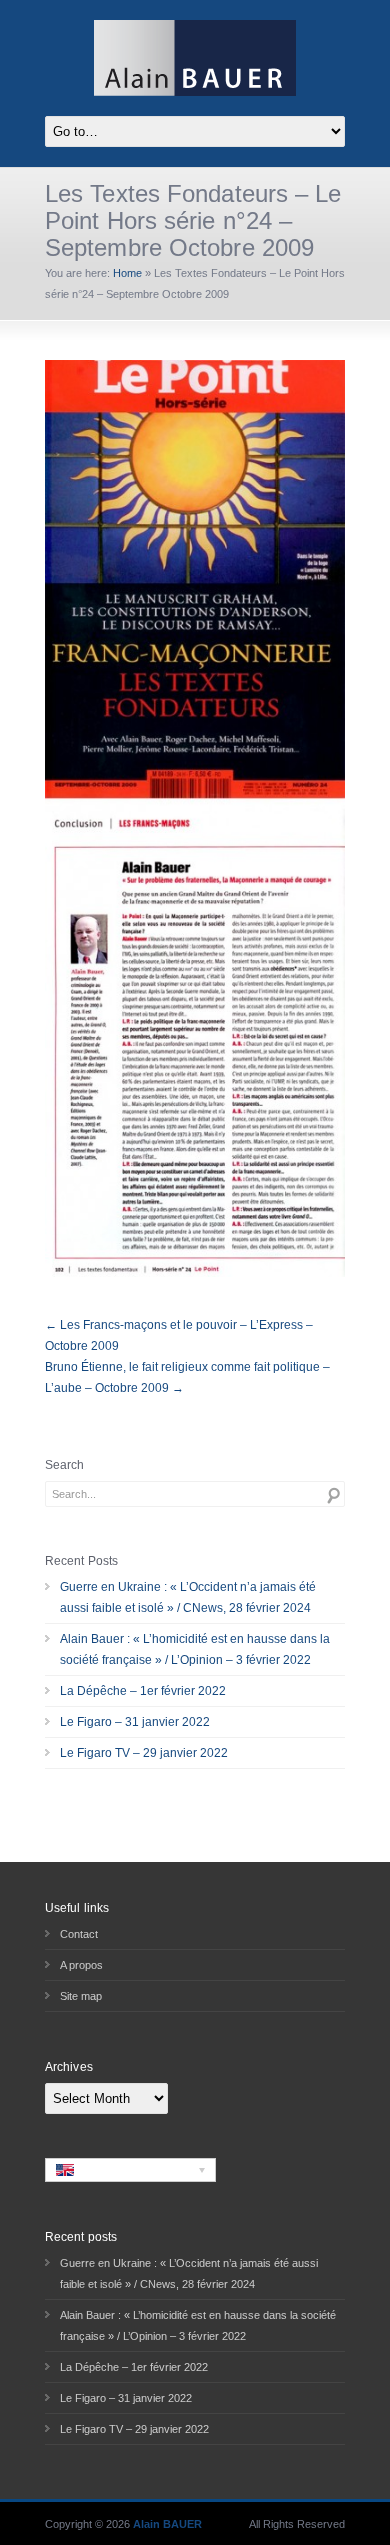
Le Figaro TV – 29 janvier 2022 (144, 1753)
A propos (81, 1965)
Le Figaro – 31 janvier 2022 (135, 1722)
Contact (79, 1934)
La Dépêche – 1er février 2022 (143, 1691)
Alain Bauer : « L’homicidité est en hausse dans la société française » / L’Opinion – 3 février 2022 (195, 1649)
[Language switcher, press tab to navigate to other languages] (130, 2170)
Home (127, 273)
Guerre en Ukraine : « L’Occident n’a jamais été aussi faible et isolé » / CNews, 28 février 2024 (188, 1597)
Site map (81, 1996)
